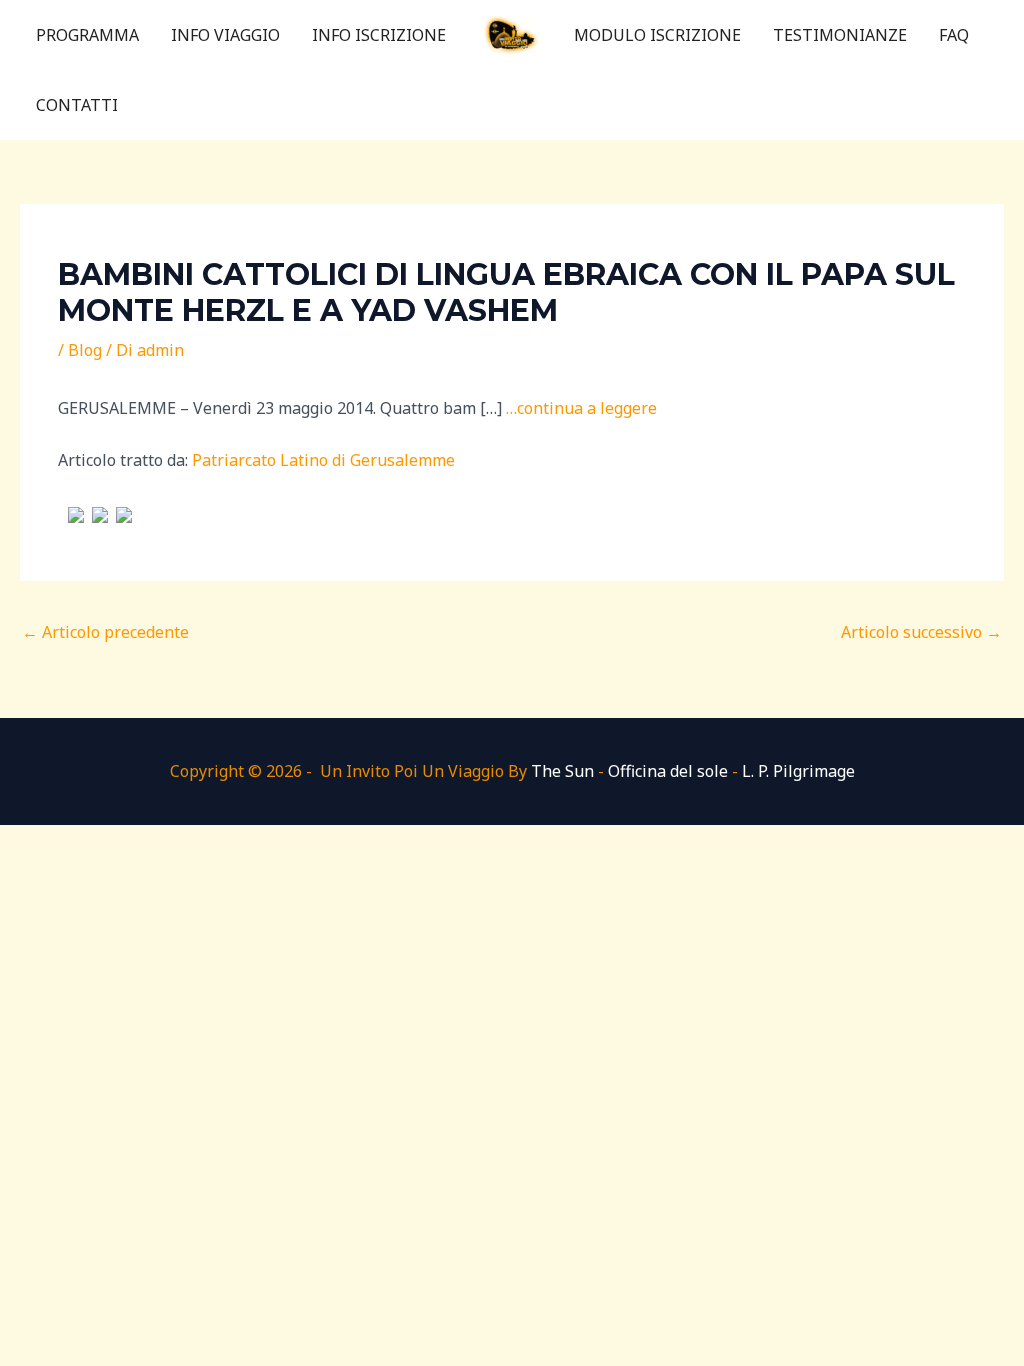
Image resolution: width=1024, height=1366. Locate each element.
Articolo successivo (921, 632)
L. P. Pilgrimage (798, 771)
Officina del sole (668, 771)
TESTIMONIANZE (840, 35)
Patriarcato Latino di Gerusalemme (323, 460)
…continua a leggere (581, 408)
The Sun (562, 771)
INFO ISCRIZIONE (379, 35)
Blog (85, 350)
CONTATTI (77, 105)
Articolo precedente (105, 632)
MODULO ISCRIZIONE (657, 35)
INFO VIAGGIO (225, 35)
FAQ (954, 35)
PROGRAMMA (87, 35)
